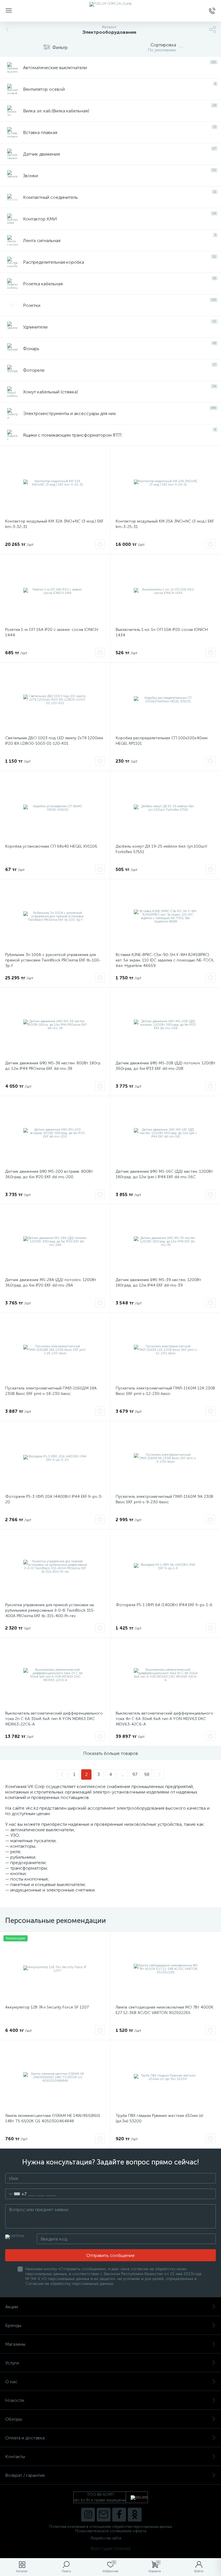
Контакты (15, 2457)
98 (147, 1774)
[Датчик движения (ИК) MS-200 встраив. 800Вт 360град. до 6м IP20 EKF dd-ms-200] (55, 1133)
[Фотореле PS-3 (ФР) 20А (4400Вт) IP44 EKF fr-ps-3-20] (55, 1458)
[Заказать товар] (100, 544)
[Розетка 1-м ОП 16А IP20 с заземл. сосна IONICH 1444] (55, 591)
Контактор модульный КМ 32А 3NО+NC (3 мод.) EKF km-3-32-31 (54, 524)
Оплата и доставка (25, 2438)
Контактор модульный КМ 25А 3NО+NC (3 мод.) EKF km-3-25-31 (165, 524)
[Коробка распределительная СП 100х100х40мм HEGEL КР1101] (166, 700)
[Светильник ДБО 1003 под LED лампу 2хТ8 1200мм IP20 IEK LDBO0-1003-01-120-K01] (55, 700)
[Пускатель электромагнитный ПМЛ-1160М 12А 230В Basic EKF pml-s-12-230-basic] (166, 1350)
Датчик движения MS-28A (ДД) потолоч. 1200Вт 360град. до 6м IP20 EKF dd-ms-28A (51, 1283)
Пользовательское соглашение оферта (111, 2531)
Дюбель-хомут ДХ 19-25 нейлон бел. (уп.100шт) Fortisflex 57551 (161, 849)
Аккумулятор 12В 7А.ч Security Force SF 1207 (47, 2007)
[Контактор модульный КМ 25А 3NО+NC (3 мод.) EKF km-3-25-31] (166, 483)
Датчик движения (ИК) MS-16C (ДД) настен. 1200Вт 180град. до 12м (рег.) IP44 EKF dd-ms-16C (164, 1174)
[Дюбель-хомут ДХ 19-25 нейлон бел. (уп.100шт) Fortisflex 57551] (166, 808)
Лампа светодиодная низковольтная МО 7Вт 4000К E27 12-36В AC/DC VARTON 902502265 (164, 2010)
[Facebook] (119, 2515)
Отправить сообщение (110, 2255)
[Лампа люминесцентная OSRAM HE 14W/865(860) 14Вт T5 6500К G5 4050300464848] (55, 2077)
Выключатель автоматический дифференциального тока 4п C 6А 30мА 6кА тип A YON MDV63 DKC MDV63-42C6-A (164, 1719)
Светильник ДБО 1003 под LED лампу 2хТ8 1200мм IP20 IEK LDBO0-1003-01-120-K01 (54, 741)
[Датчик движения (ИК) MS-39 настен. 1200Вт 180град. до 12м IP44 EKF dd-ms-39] (166, 1242)
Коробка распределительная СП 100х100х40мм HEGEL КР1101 (162, 741)
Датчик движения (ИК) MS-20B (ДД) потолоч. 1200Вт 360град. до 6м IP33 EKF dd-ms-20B (166, 1066)
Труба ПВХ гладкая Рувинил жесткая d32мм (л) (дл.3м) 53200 (159, 2118)
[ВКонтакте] (104, 2515)
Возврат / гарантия (25, 2475)
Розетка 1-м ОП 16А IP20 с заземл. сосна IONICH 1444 (52, 632)
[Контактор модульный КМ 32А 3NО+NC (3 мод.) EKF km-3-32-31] (55, 483)
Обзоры (14, 2419)
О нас (11, 2382)
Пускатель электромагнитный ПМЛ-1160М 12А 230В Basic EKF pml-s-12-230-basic (165, 1391)
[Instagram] (88, 2515)
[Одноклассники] (135, 2515)
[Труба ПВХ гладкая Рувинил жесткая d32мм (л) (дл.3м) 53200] (166, 2077)
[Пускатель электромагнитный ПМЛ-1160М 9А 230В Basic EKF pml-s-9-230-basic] (166, 1458)
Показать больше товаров (111, 1753)
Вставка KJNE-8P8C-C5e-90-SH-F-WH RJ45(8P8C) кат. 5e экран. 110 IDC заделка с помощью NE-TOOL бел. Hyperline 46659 (165, 960)
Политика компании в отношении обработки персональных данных (111, 2527)
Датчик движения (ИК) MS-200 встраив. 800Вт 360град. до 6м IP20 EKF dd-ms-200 (49, 1174)
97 (135, 1774)
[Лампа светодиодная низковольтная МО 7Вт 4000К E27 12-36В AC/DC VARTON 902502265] (166, 1969)
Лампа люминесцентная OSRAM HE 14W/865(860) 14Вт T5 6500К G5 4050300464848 (53, 2118)
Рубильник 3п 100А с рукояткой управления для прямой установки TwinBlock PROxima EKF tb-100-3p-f (53, 960)
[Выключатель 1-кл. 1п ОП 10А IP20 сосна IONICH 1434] (166, 591)
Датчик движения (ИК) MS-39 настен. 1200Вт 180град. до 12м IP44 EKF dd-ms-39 (158, 1283)
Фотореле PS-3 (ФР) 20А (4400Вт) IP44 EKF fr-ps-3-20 (54, 1499)
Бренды (13, 2325)
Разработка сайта (106, 2538)
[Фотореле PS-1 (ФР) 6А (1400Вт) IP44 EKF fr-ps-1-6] (166, 1567)
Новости (15, 2400)
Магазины (15, 2344)
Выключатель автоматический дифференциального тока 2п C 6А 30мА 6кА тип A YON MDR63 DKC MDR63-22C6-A (54, 1719)
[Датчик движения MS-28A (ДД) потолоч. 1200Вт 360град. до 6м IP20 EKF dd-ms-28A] (55, 1242)
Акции (12, 2307)
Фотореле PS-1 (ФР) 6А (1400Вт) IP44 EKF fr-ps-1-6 (164, 1605)
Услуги (12, 2363)
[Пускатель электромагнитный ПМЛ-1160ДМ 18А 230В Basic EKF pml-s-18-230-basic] (55, 1350)
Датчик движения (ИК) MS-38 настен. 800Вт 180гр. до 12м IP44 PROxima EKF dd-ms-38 (53, 1066)
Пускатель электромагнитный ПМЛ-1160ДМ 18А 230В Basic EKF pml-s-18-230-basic (51, 1391)
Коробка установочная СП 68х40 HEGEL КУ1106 (51, 846)
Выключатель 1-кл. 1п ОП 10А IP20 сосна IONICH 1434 (162, 632)
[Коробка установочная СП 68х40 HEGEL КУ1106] (55, 808)
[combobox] (16, 2194)
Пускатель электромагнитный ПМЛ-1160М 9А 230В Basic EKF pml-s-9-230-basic (164, 1499)
